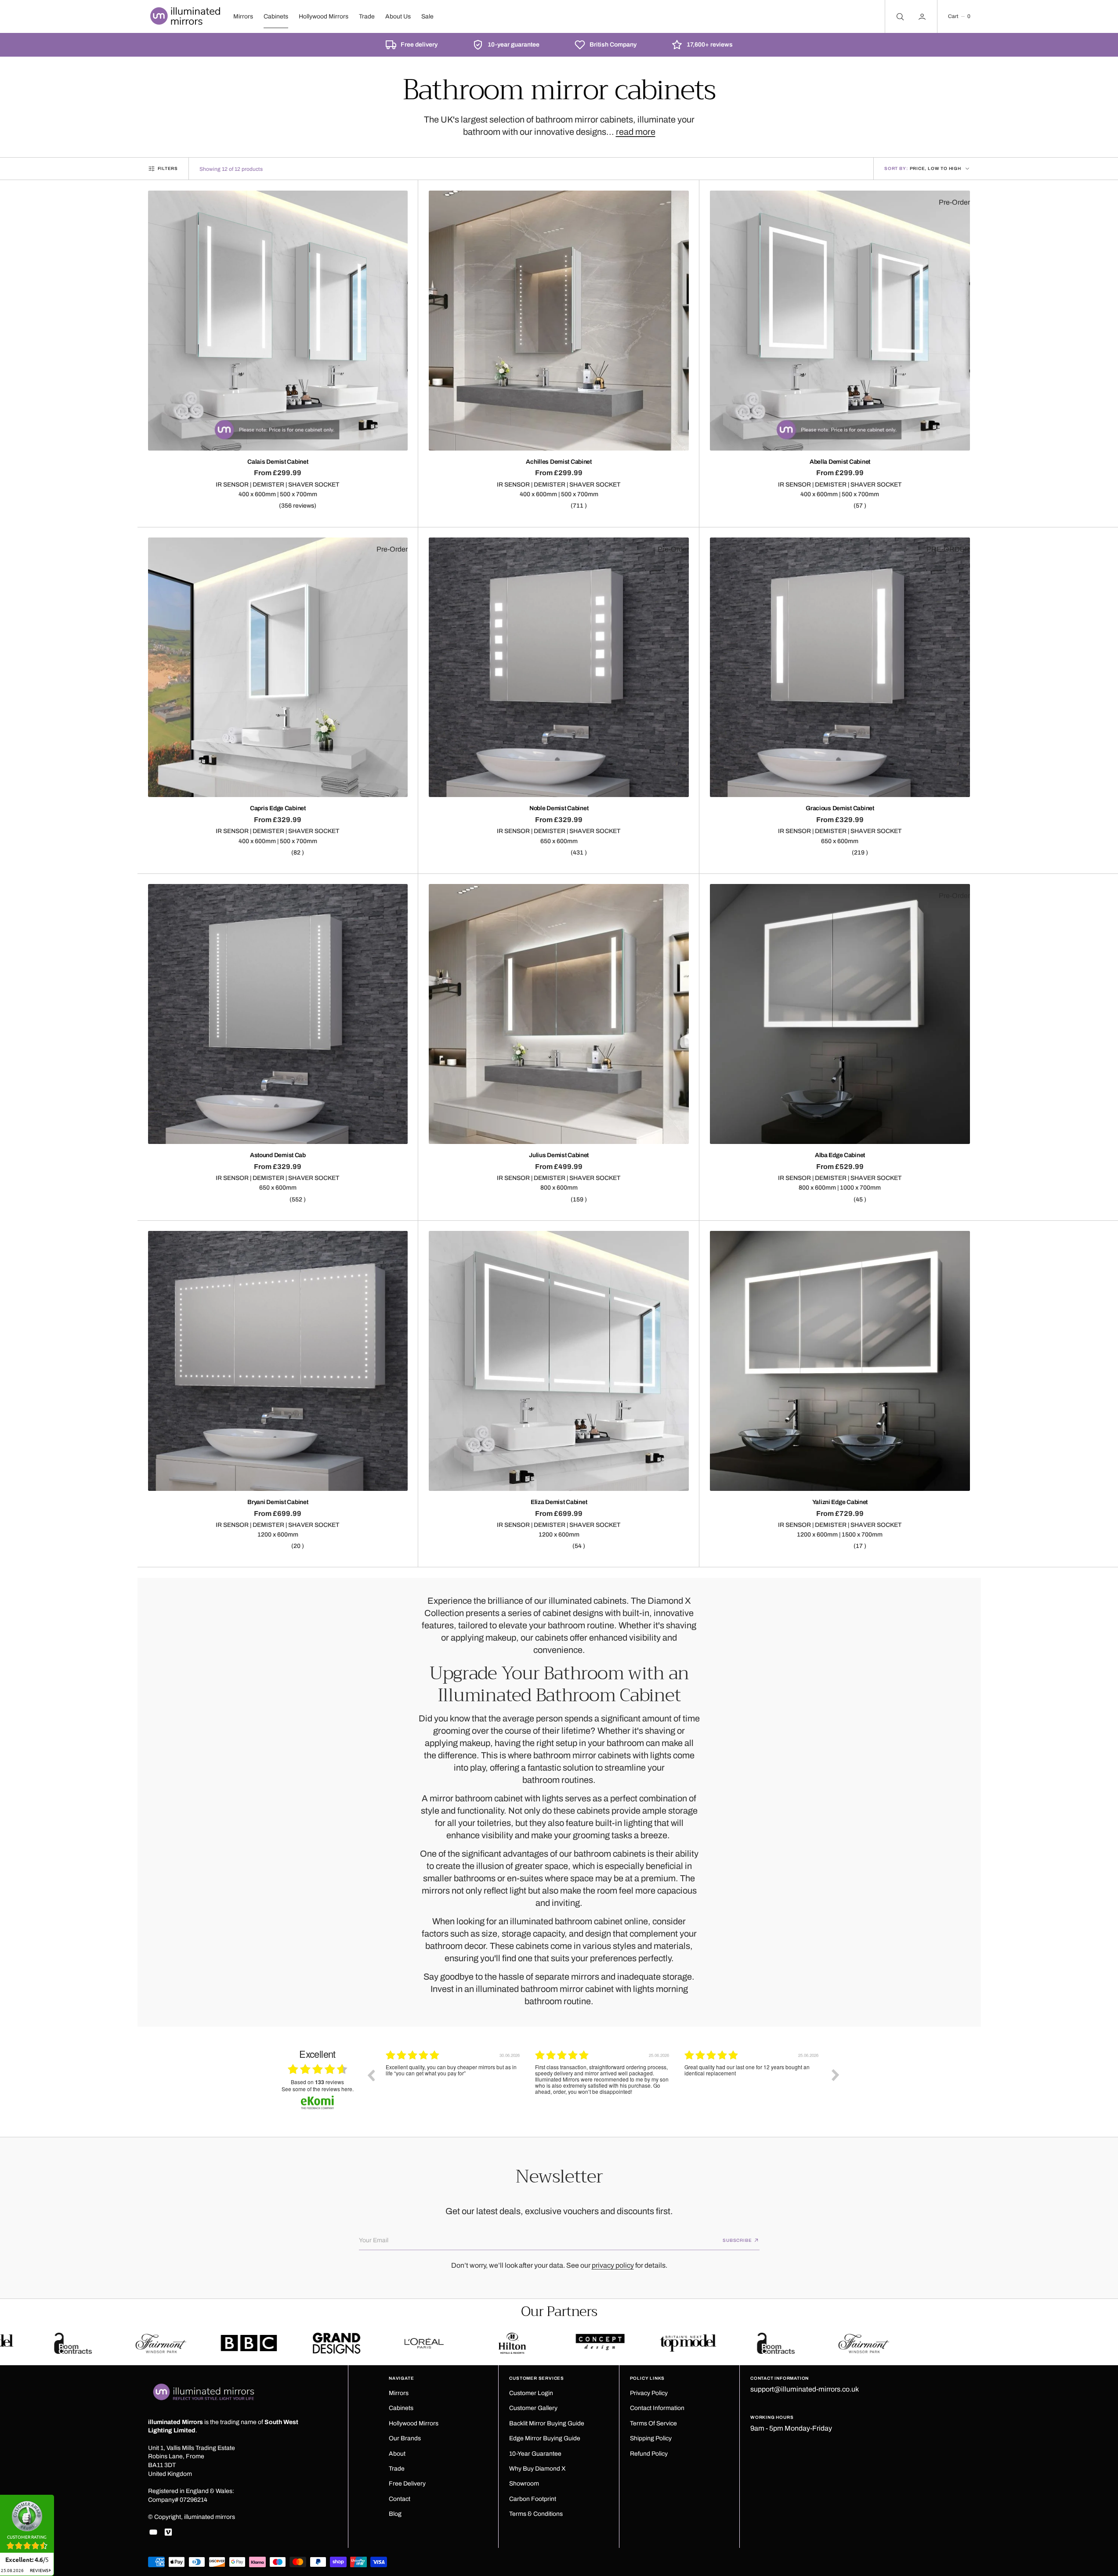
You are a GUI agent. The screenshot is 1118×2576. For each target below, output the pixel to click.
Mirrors (243, 16)
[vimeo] (168, 2532)
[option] (454, 2082)
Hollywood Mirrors (324, 16)
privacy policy (613, 2265)
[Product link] (278, 321)
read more (636, 132)
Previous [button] (371, 2075)
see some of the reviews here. (318, 2089)
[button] (959, 16)
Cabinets (276, 16)
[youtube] (153, 2532)
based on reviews (317, 2082)
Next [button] (836, 2075)
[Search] (899, 16)
